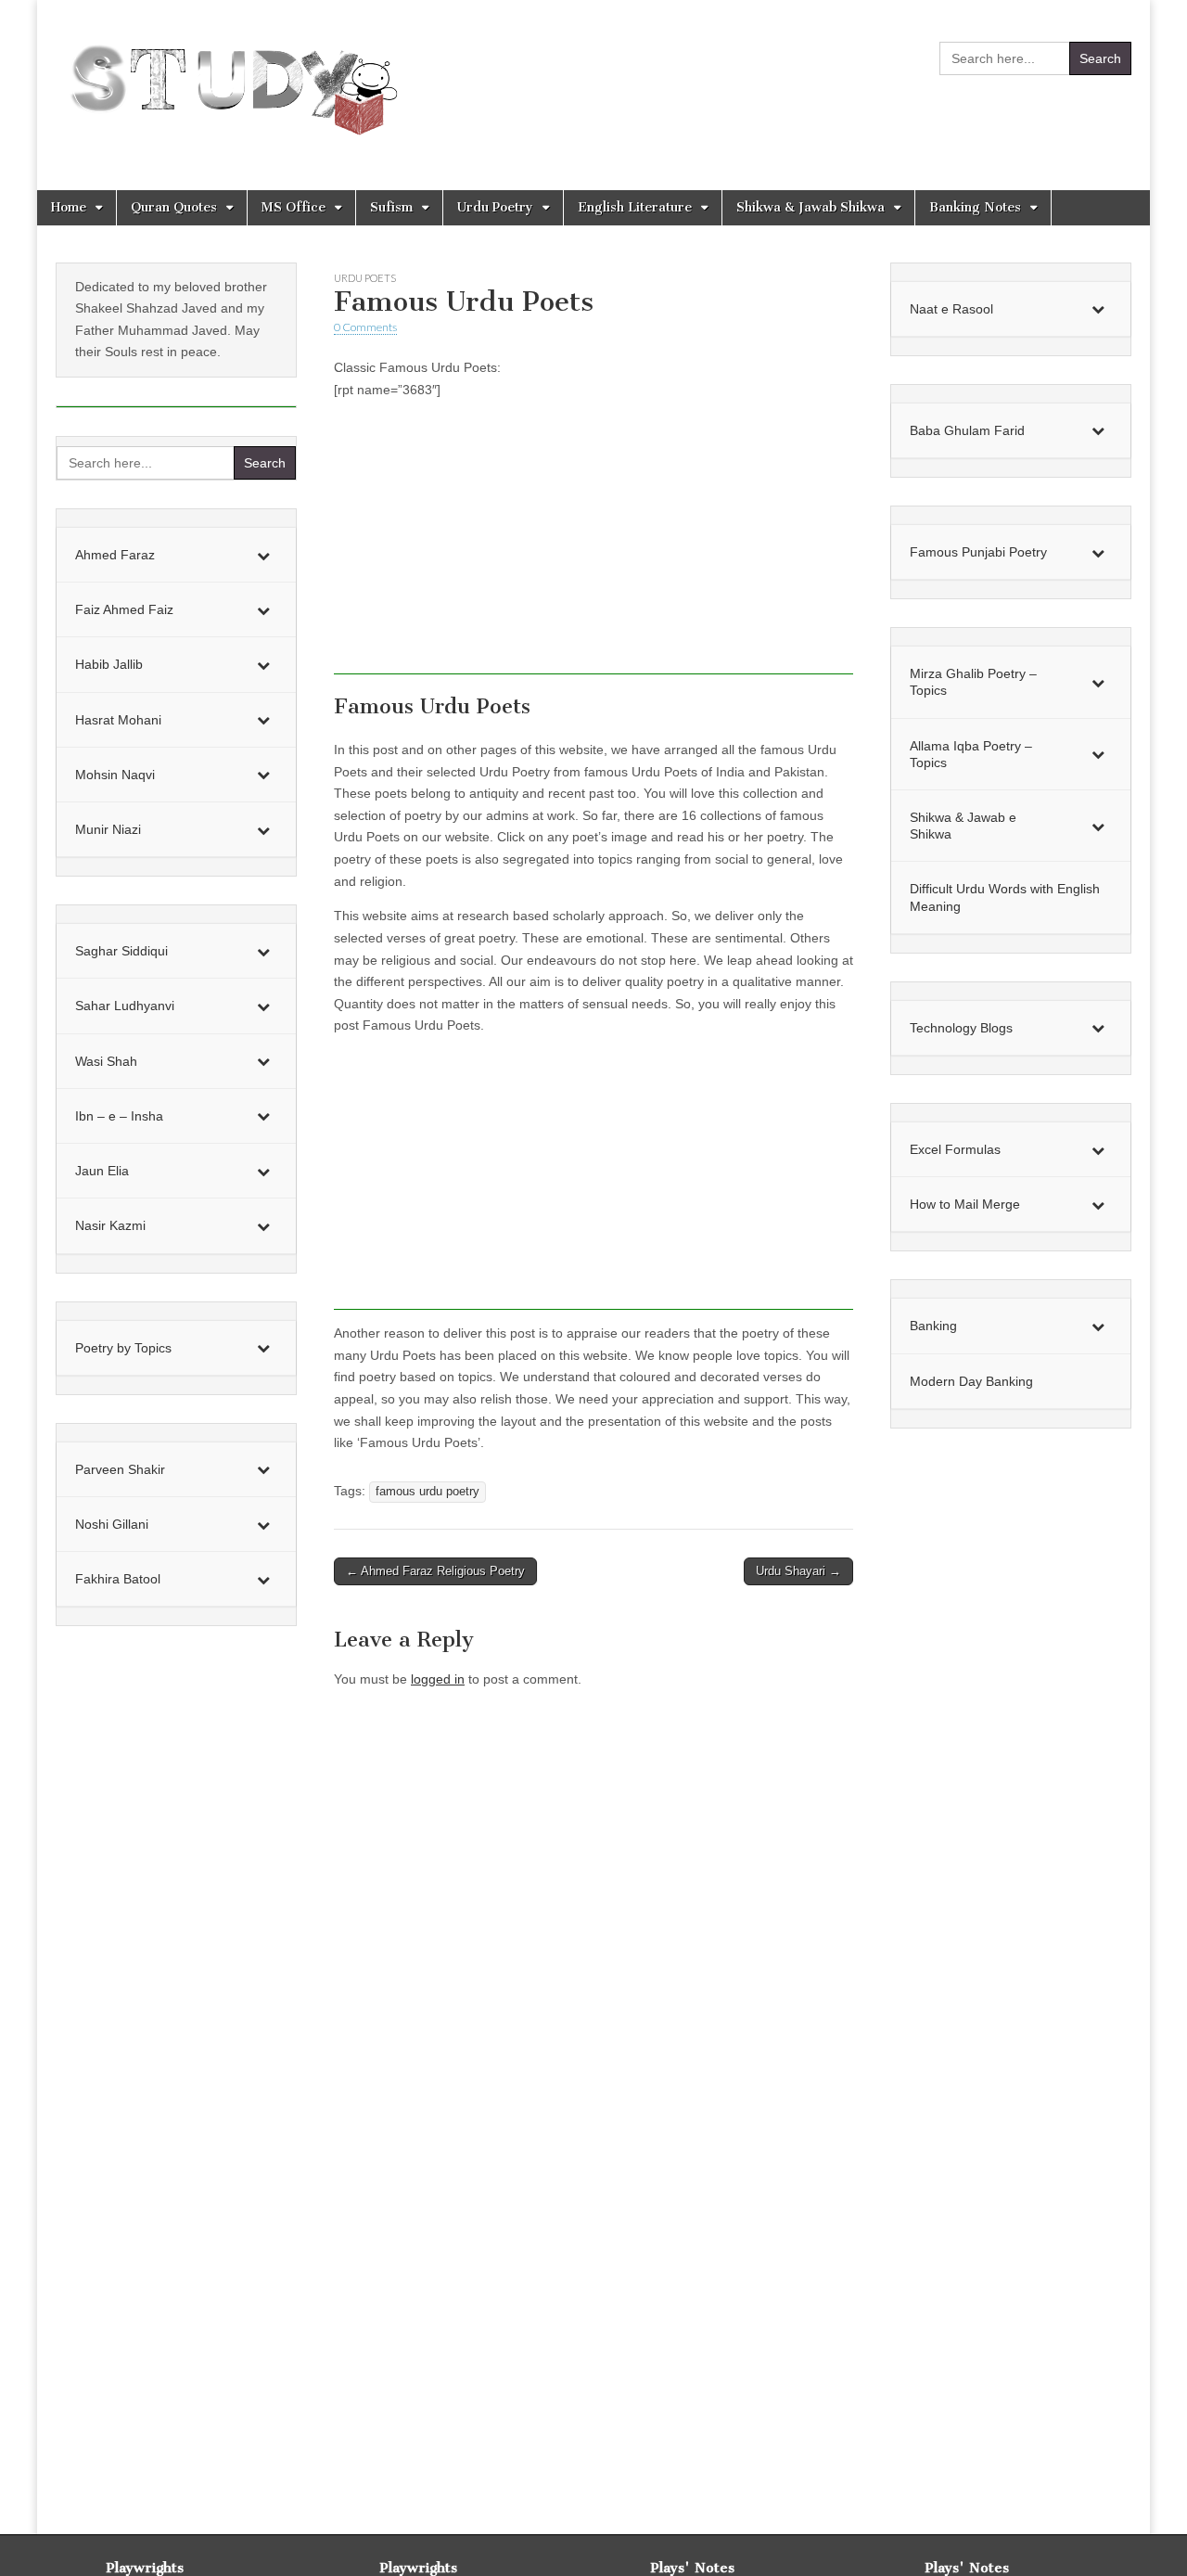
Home (69, 207)
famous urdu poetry (428, 1492)
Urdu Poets (365, 278)
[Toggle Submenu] (263, 555)
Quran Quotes (174, 207)
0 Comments (365, 327)
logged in (438, 1679)
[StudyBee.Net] (230, 81)
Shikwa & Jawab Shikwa (810, 207)
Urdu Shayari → (798, 1571)
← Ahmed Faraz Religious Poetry (435, 1571)
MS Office (294, 207)
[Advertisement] (593, 545)
